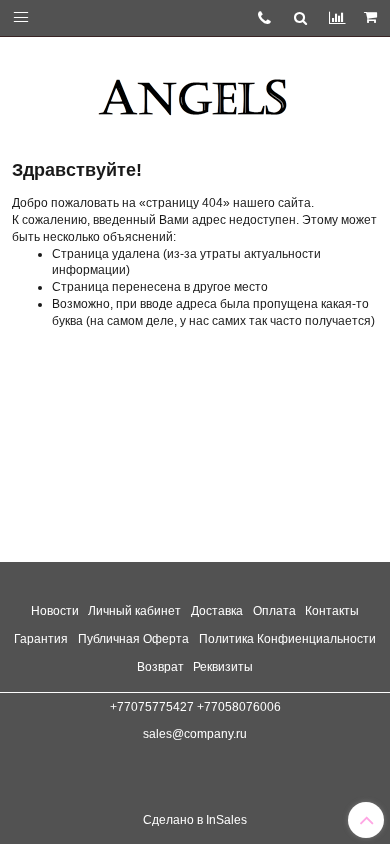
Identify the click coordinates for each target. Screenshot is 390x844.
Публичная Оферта (133, 639)
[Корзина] (372, 18)
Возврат (160, 667)
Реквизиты (223, 667)
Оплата (274, 611)
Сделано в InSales (195, 820)
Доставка (217, 611)
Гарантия (41, 639)
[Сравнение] (336, 17)
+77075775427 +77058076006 (195, 707)
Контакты (332, 611)
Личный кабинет (134, 611)
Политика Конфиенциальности (287, 639)
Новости (55, 611)
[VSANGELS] (195, 90)
